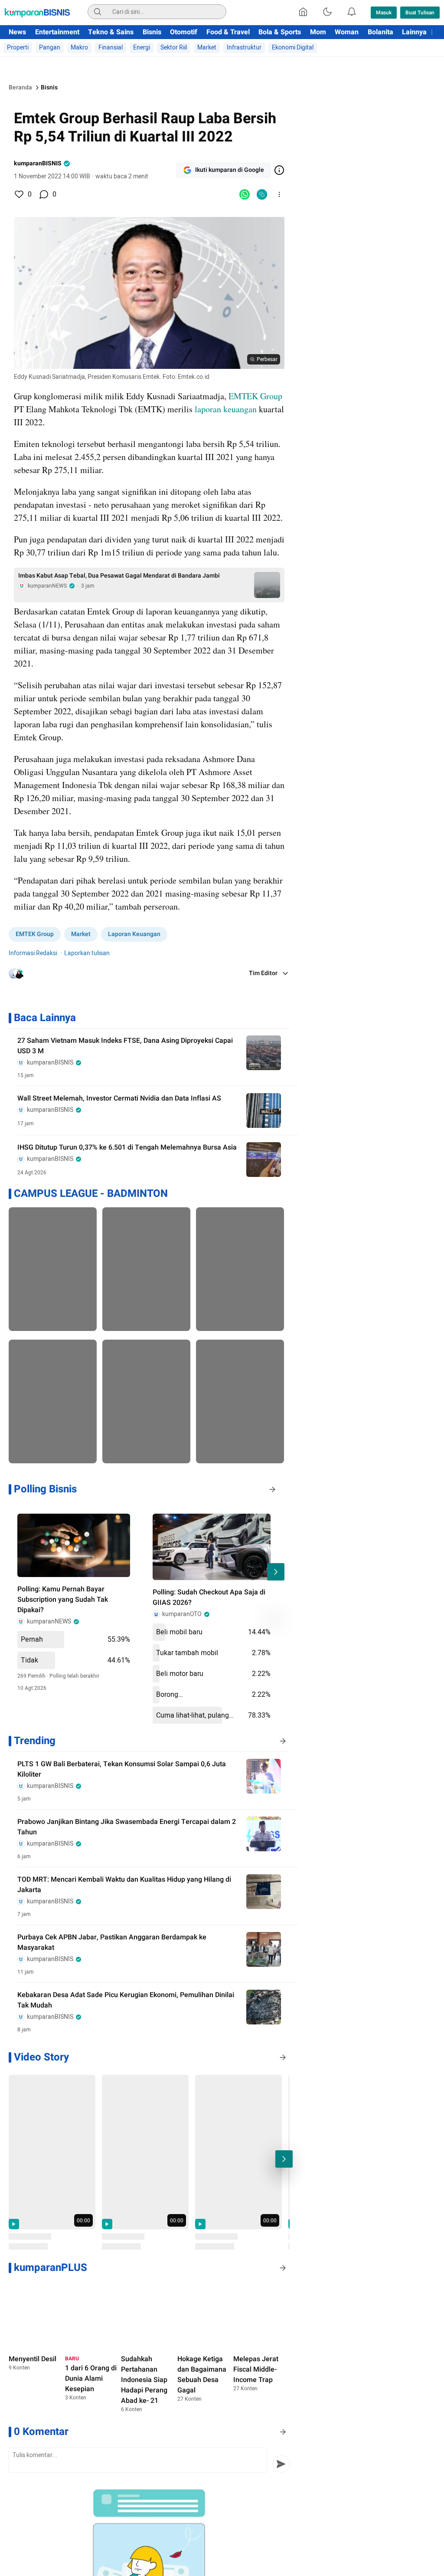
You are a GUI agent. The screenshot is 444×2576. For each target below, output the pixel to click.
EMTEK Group (256, 396)
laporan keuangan (226, 409)
